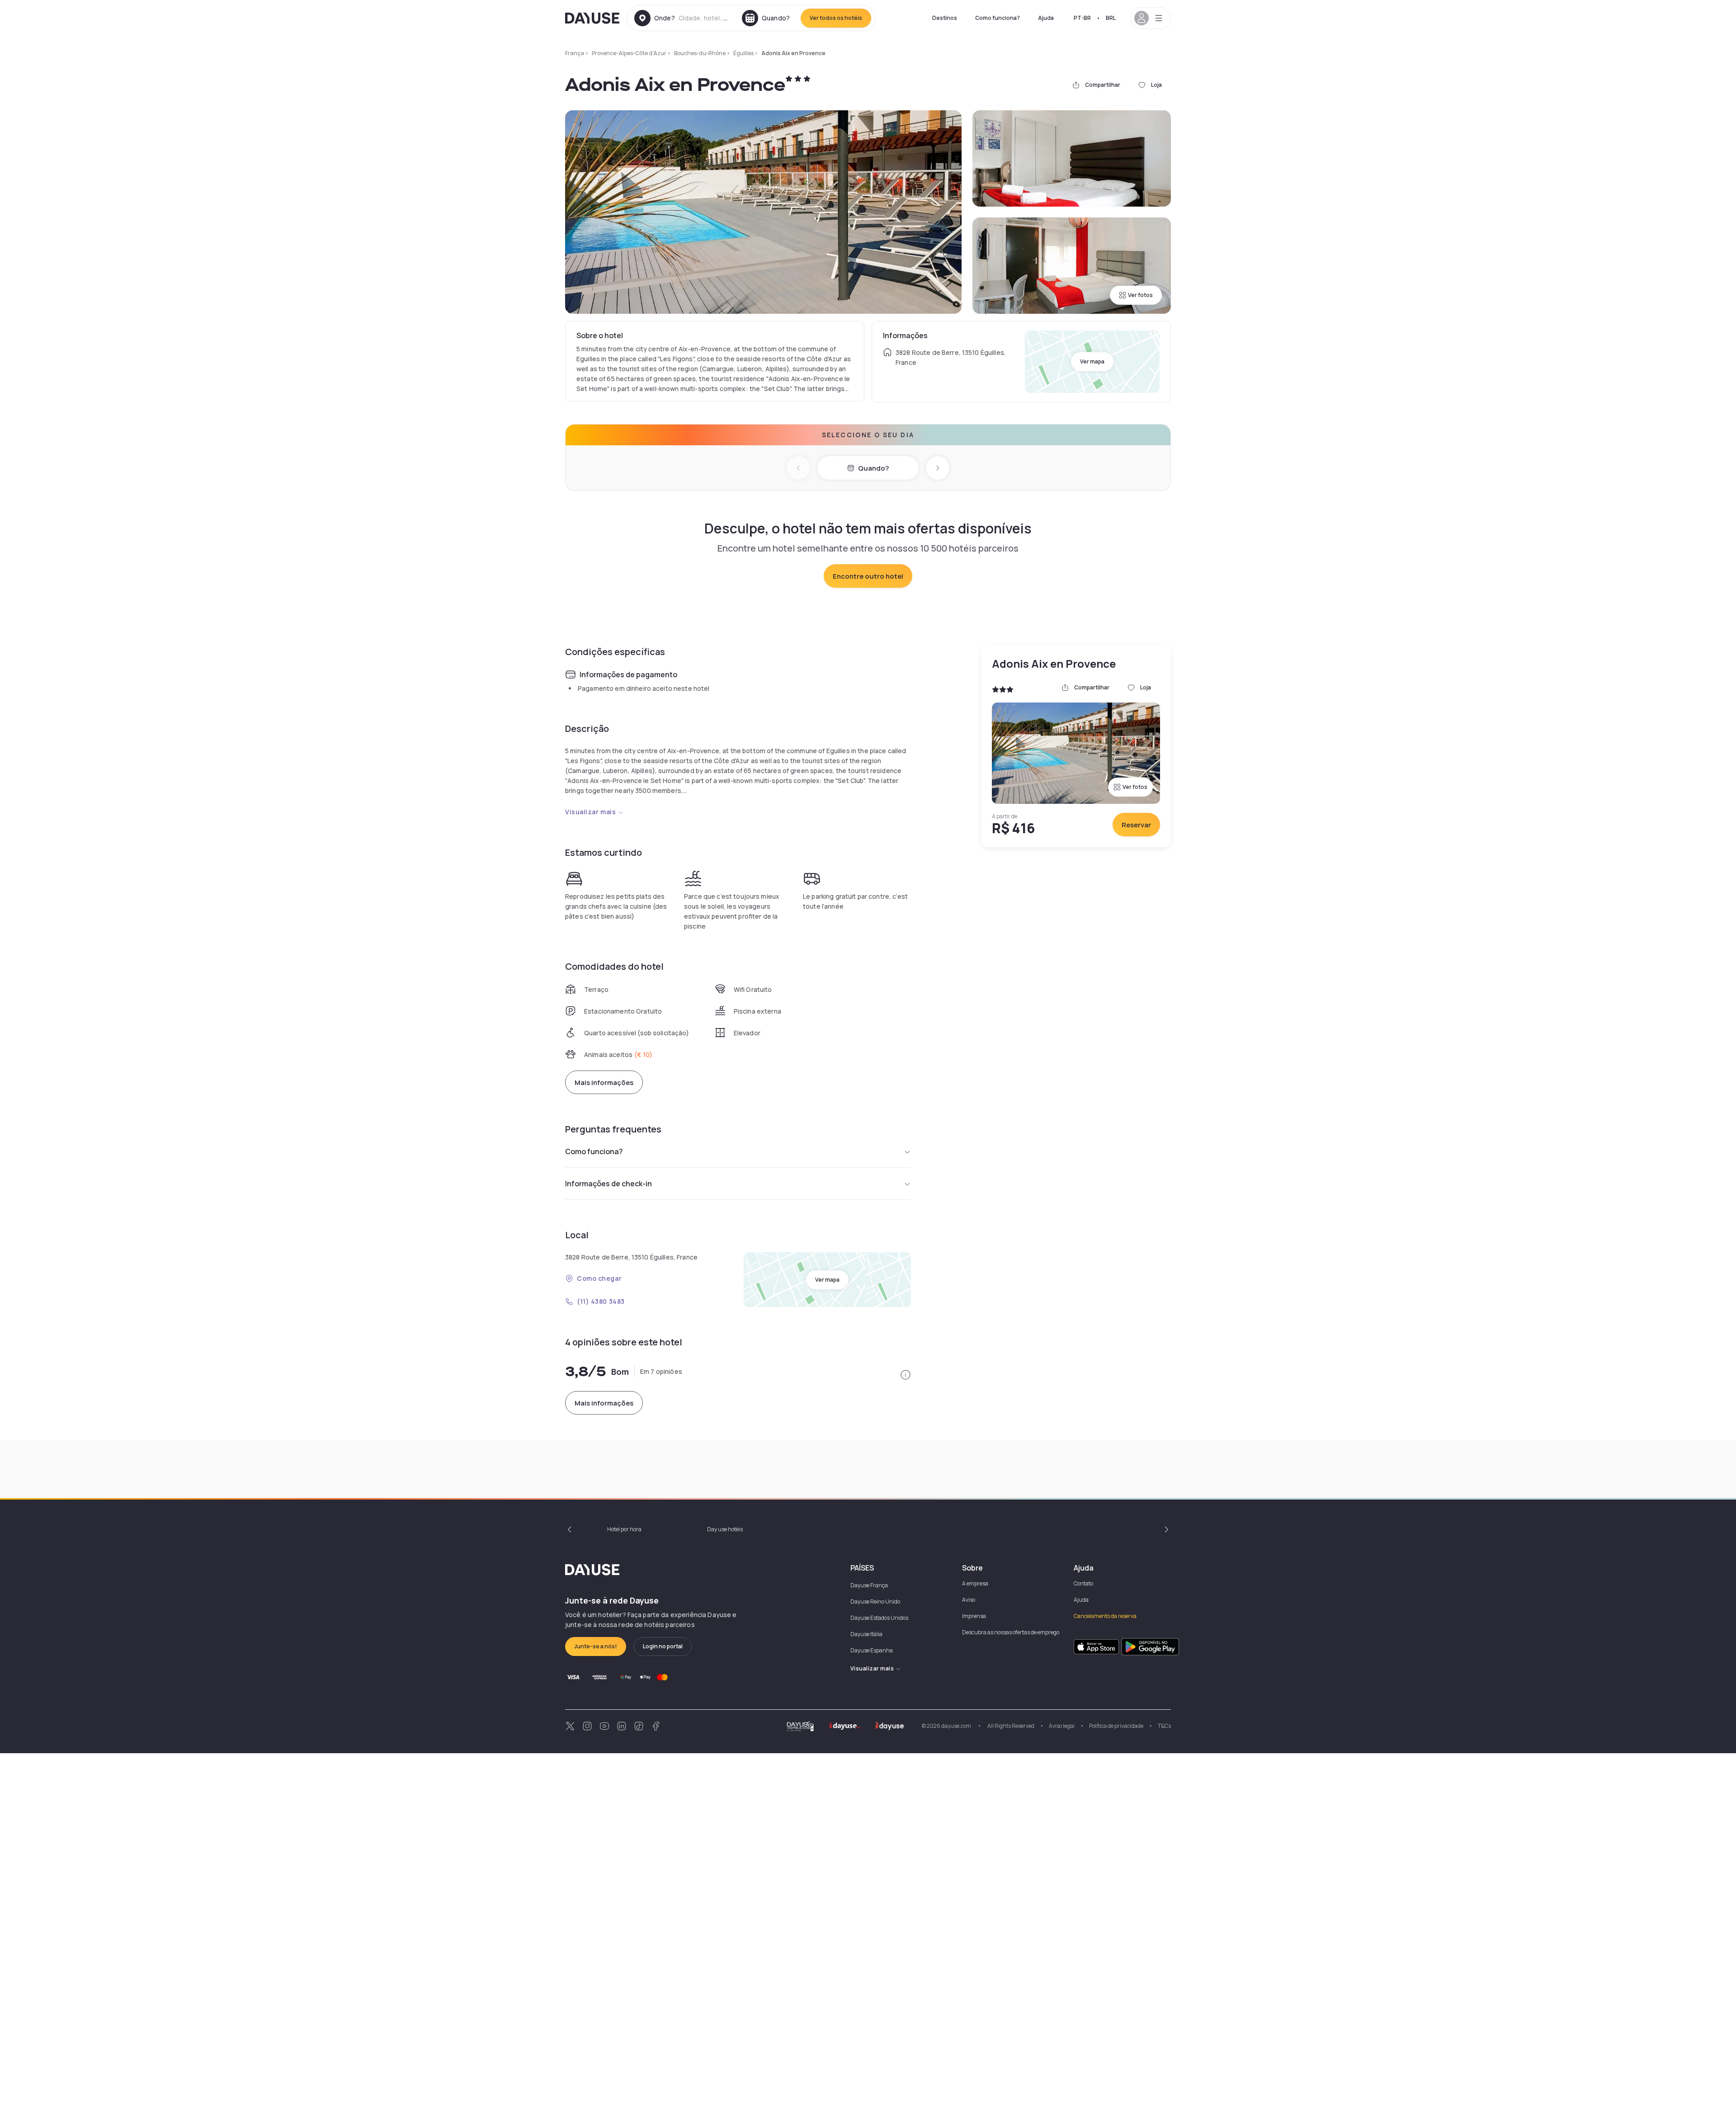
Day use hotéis (725, 1529)
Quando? (873, 468)
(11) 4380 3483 (601, 1301)
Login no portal (663, 1646)
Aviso (969, 1600)
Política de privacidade (1116, 1726)
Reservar (1136, 825)
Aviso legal (1062, 1726)
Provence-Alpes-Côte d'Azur (629, 53)
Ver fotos (1140, 295)
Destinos (945, 18)
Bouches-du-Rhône (700, 53)
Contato (1083, 1583)
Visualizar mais (590, 812)
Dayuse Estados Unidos (879, 1618)
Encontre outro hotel (868, 576)
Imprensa (974, 1616)
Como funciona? (998, 18)
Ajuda (1046, 18)
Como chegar (599, 1278)
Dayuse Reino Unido (875, 1602)
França (575, 53)
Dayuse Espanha (872, 1650)
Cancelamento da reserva (1105, 1616)
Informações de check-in (609, 1184)
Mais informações (604, 1083)
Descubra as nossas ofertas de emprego (1011, 1632)
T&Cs (1164, 1726)
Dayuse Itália (866, 1634)
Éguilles (743, 53)
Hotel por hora (624, 1529)
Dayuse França (869, 1585)
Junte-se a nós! (596, 1646)
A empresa (975, 1583)
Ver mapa (1092, 361)
